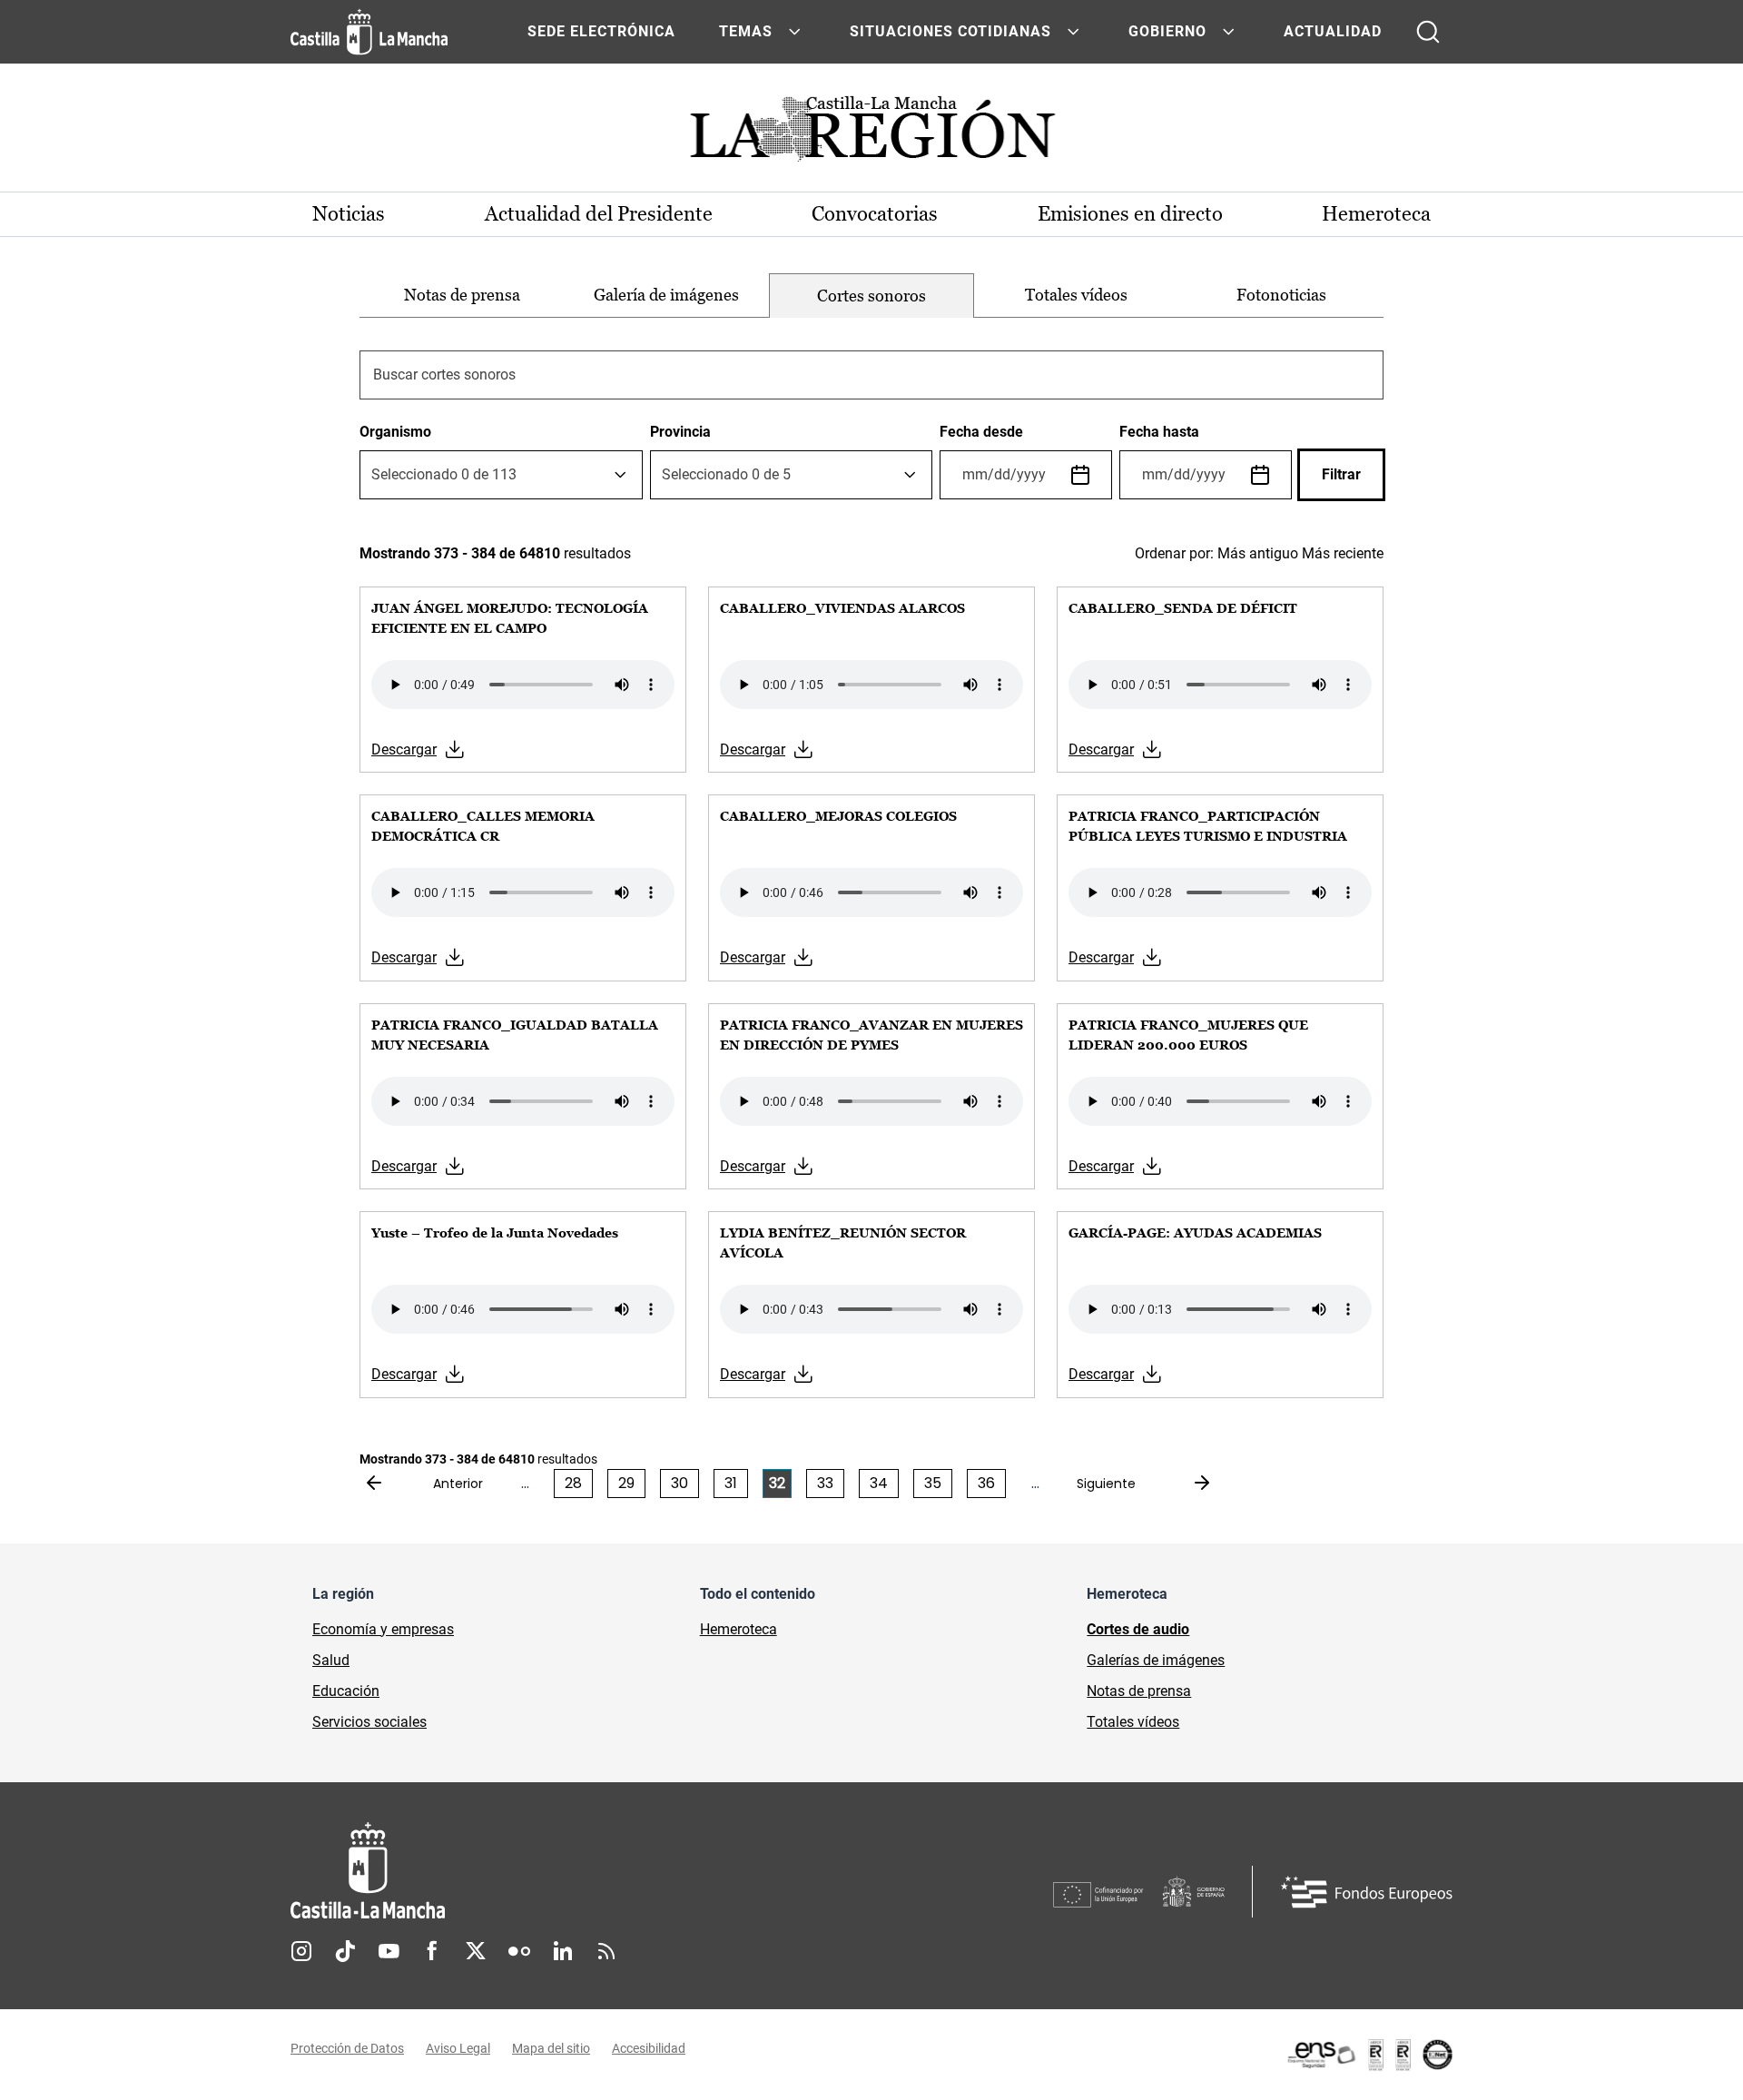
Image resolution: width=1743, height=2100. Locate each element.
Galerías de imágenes (1156, 1660)
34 (879, 1483)
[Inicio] (537, 1871)
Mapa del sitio (551, 2048)
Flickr (519, 1951)
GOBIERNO (1167, 31)
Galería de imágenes (666, 295)
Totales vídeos (1076, 295)
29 (626, 1483)
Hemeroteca (1376, 214)
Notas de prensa (462, 295)
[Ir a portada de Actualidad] (871, 134)
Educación (346, 1691)
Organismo (395, 432)
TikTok (345, 1951)
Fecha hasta (1159, 432)
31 (731, 1483)
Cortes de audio (1138, 1629)
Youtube (389, 1951)
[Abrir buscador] (1428, 32)
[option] (462, 296)
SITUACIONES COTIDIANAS (950, 31)
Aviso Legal (458, 2048)
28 (573, 1483)
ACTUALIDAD (1333, 31)
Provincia (680, 432)
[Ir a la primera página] (389, 1484)
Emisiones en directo (1130, 214)
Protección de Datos (347, 2048)
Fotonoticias (1281, 295)
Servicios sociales (369, 1722)
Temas (746, 31)
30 (679, 1483)
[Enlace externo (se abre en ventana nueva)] (1369, 2055)
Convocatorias (875, 214)
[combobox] (501, 475)
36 (986, 1483)
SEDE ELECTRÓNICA (601, 31)
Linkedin (563, 1951)
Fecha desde (981, 432)
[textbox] (444, 475)
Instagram (301, 1951)
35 (933, 1483)
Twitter (476, 1951)
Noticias (349, 214)
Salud (331, 1660)
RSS (606, 1951)
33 (825, 1483)
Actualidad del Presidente (599, 214)
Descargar (404, 749)
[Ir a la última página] (1187, 1484)
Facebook (432, 1951)
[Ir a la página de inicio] (369, 32)
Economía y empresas (383, 1629)
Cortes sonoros (871, 296)
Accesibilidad (649, 2048)
